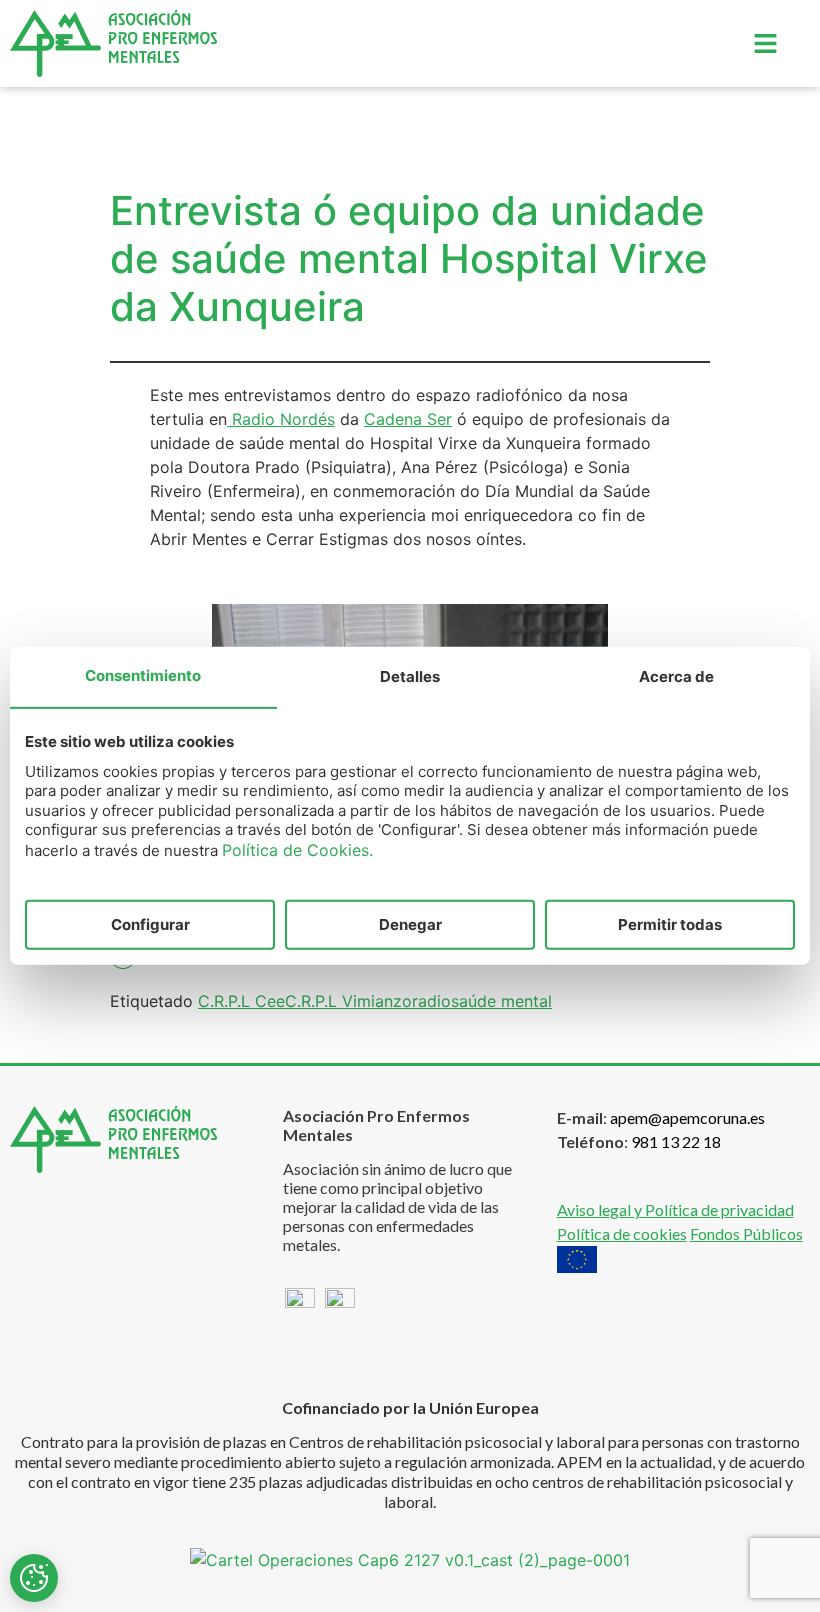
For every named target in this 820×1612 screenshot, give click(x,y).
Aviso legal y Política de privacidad (675, 1209)
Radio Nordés (281, 419)
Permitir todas (670, 924)
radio (431, 1001)
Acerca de (676, 676)
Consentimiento (143, 675)
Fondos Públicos (746, 1233)
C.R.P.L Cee (241, 1001)
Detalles (410, 676)
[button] (765, 43)
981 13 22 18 (676, 1141)
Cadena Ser (408, 419)
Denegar (410, 924)
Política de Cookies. (297, 849)
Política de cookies (622, 1233)
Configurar (150, 924)
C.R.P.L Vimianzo (348, 1001)
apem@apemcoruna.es (687, 1117)
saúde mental (501, 1001)
